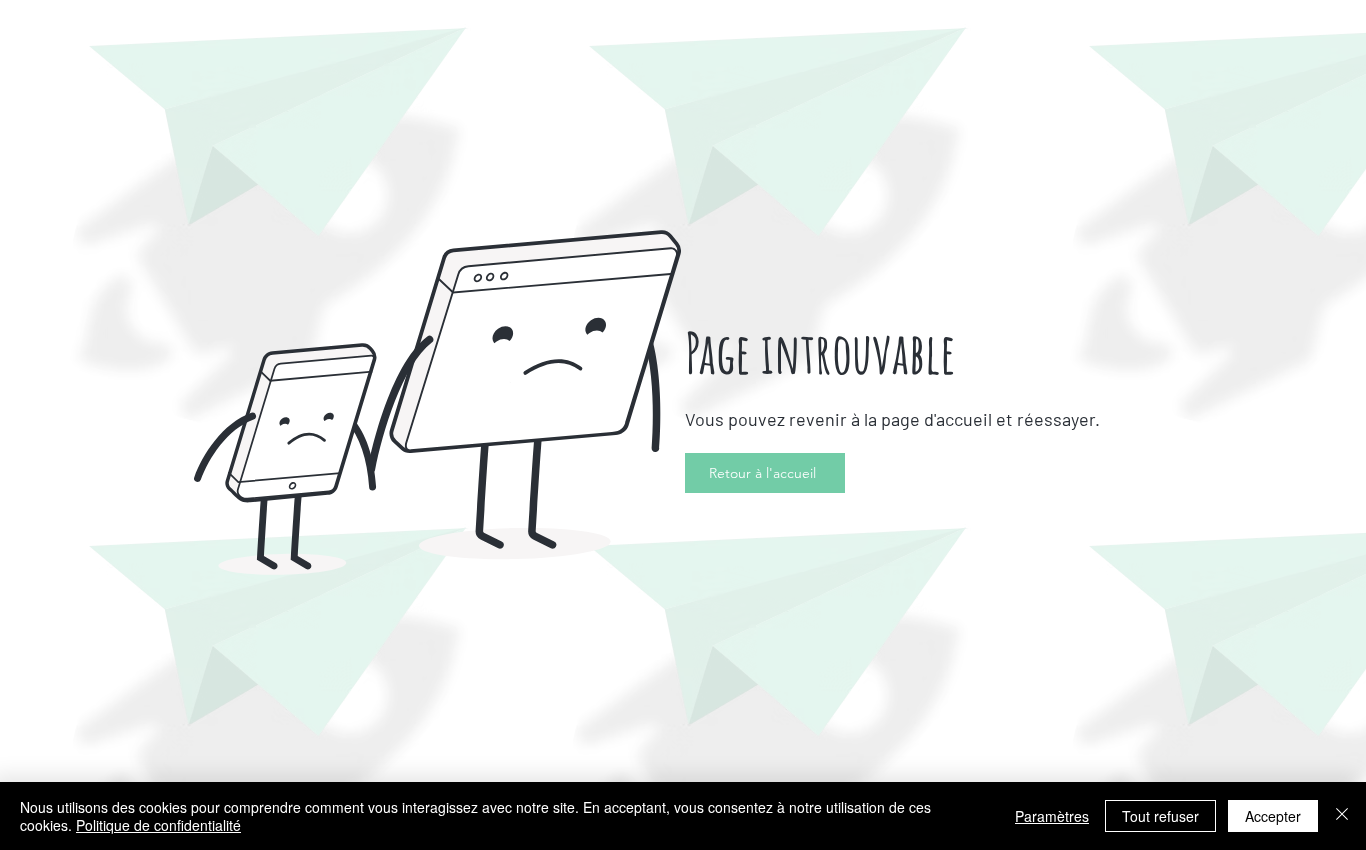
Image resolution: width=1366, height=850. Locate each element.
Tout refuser (1160, 816)
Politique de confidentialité (158, 825)
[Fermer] (1342, 816)
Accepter (1273, 816)
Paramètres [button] (1052, 816)
